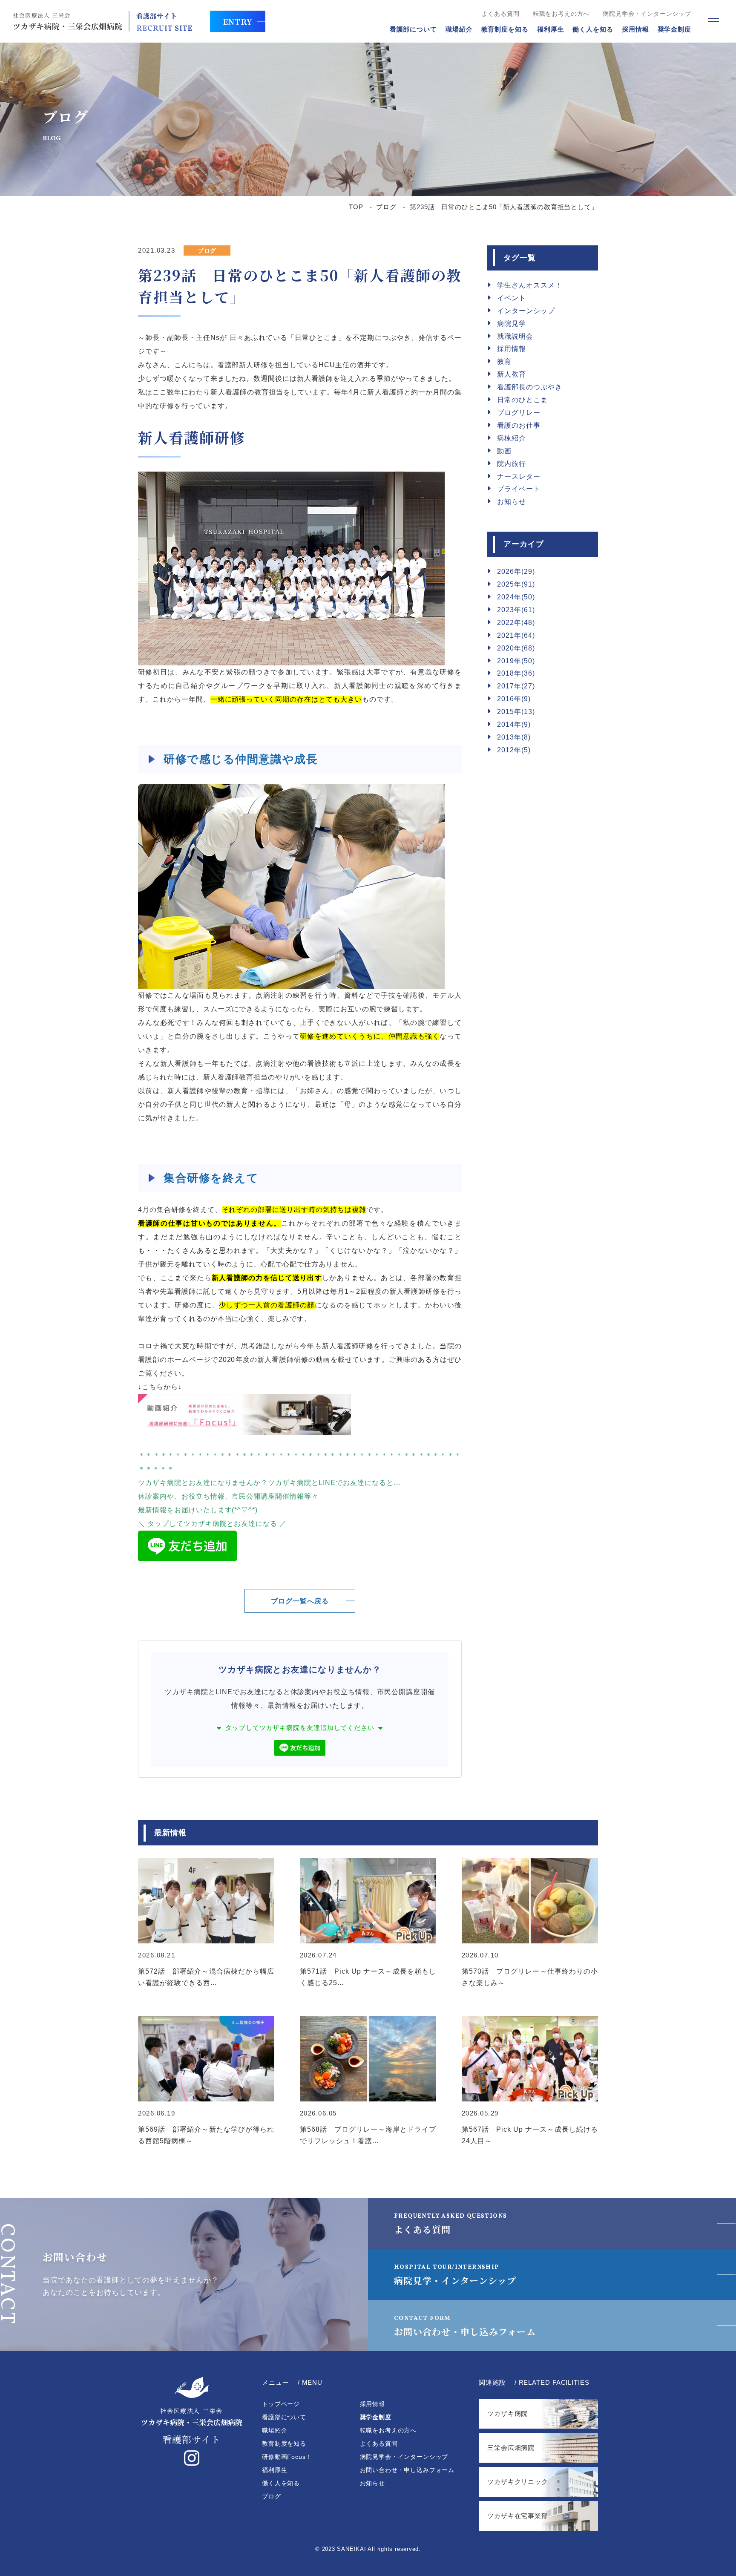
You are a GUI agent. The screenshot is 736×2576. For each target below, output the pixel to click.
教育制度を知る (505, 29)
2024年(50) (516, 597)
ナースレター (519, 476)
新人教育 (512, 374)
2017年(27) (516, 686)
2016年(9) (514, 699)
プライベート (519, 489)
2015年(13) (516, 712)
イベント (512, 298)
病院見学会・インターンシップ (647, 14)
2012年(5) (514, 750)
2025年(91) (516, 584)
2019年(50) (516, 661)
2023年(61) (516, 610)
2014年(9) (514, 724)
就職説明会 (515, 336)
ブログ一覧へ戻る (300, 1601)
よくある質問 (501, 14)
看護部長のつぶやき (530, 387)
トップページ (281, 2404)
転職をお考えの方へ (561, 14)
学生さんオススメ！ (530, 285)
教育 (504, 361)
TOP (356, 207)
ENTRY (238, 21)
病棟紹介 (512, 438)
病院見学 (512, 324)
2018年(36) (516, 673)
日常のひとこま (522, 400)
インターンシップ (526, 311)
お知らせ (512, 502)
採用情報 (635, 29)
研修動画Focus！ (287, 2457)
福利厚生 (551, 29)
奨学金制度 (675, 29)
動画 (504, 451)
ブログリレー (519, 413)
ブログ (386, 207)
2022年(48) (516, 623)
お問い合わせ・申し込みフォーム (465, 2326)
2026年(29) (516, 571)
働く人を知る (593, 29)
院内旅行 (512, 464)
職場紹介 (459, 29)
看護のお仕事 (519, 425)
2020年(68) (516, 648)
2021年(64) (516, 635)
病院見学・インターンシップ (455, 2275)
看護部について (413, 29)
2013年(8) (514, 737)
